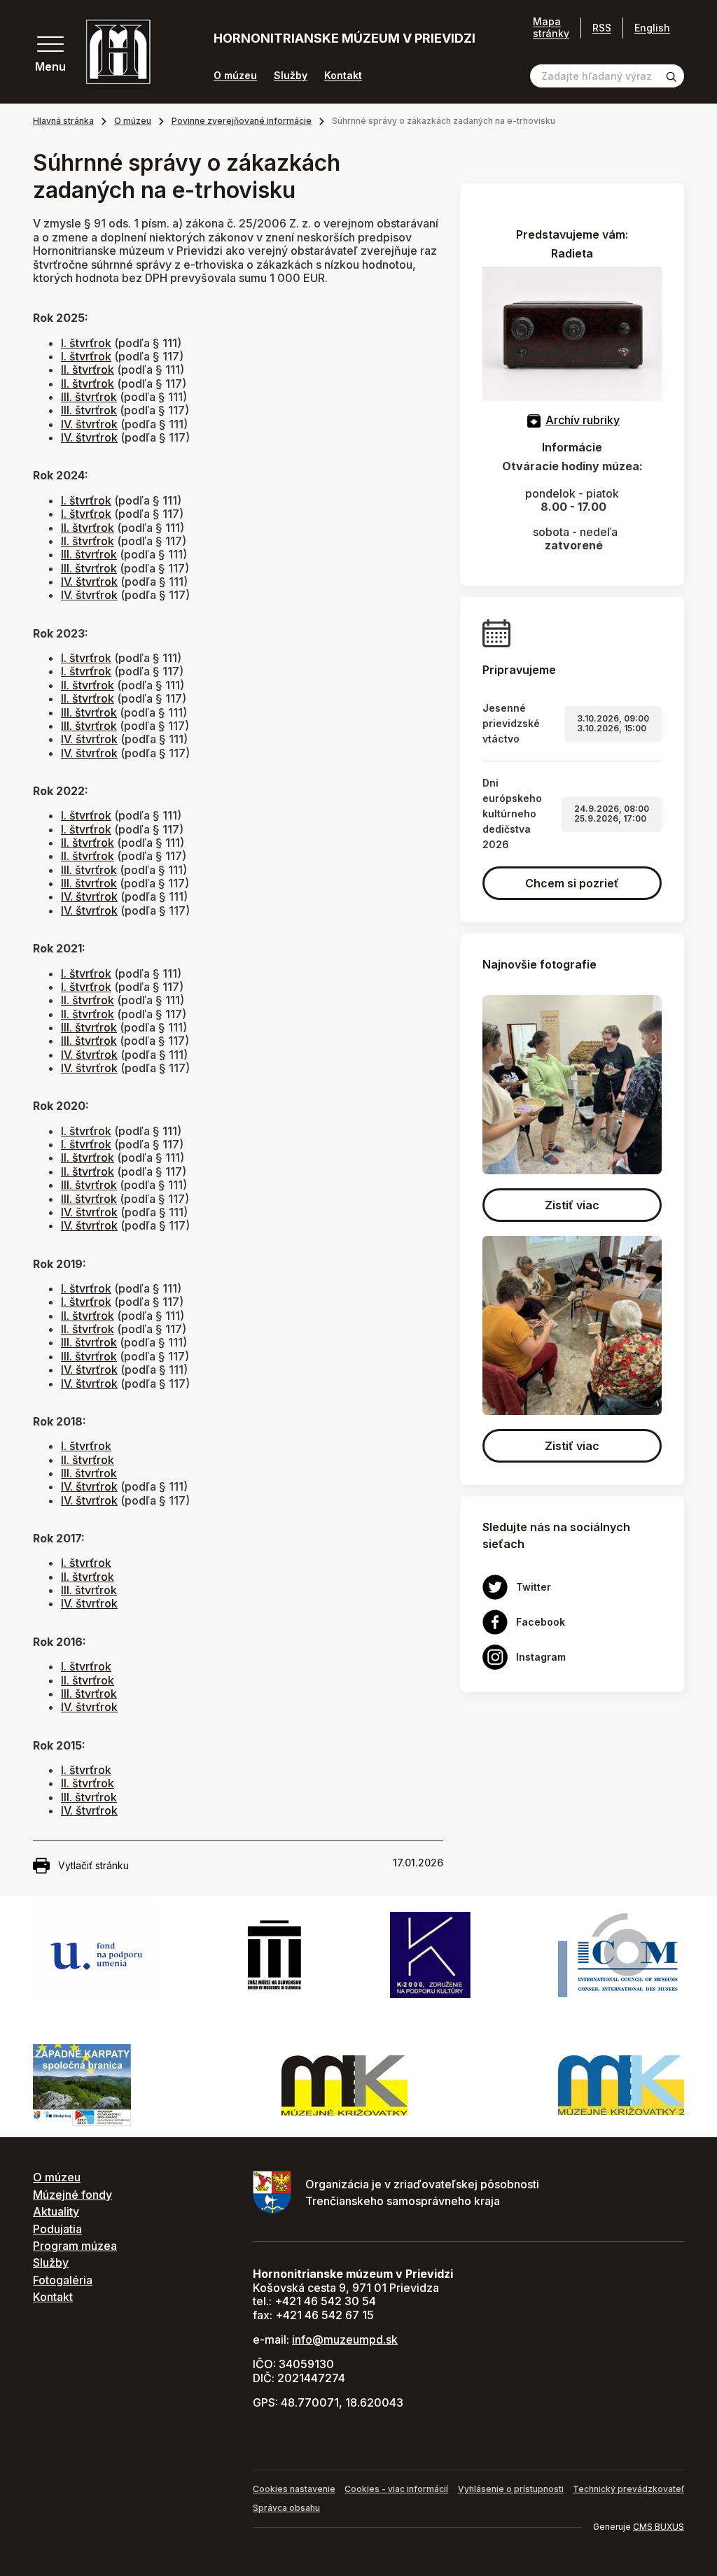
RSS (602, 28)
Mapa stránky (551, 28)
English (652, 28)
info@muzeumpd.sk (345, 2339)
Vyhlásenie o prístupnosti (511, 2489)
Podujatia (57, 2229)
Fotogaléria (63, 2280)
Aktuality (56, 2211)
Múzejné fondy (72, 2195)
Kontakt (343, 76)
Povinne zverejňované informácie (242, 121)
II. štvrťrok (88, 369)
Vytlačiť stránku (93, 1865)
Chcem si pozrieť (572, 883)
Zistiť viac (572, 1205)
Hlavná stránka (63, 121)
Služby (291, 76)
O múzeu (235, 76)
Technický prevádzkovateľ (628, 2489)
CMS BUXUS (659, 2527)
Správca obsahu (286, 2508)
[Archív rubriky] (534, 420)
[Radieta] (572, 332)
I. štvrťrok (86, 343)
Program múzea (75, 2246)
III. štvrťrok (89, 397)
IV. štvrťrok (89, 424)
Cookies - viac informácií (396, 2489)
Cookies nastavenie (294, 2489)
